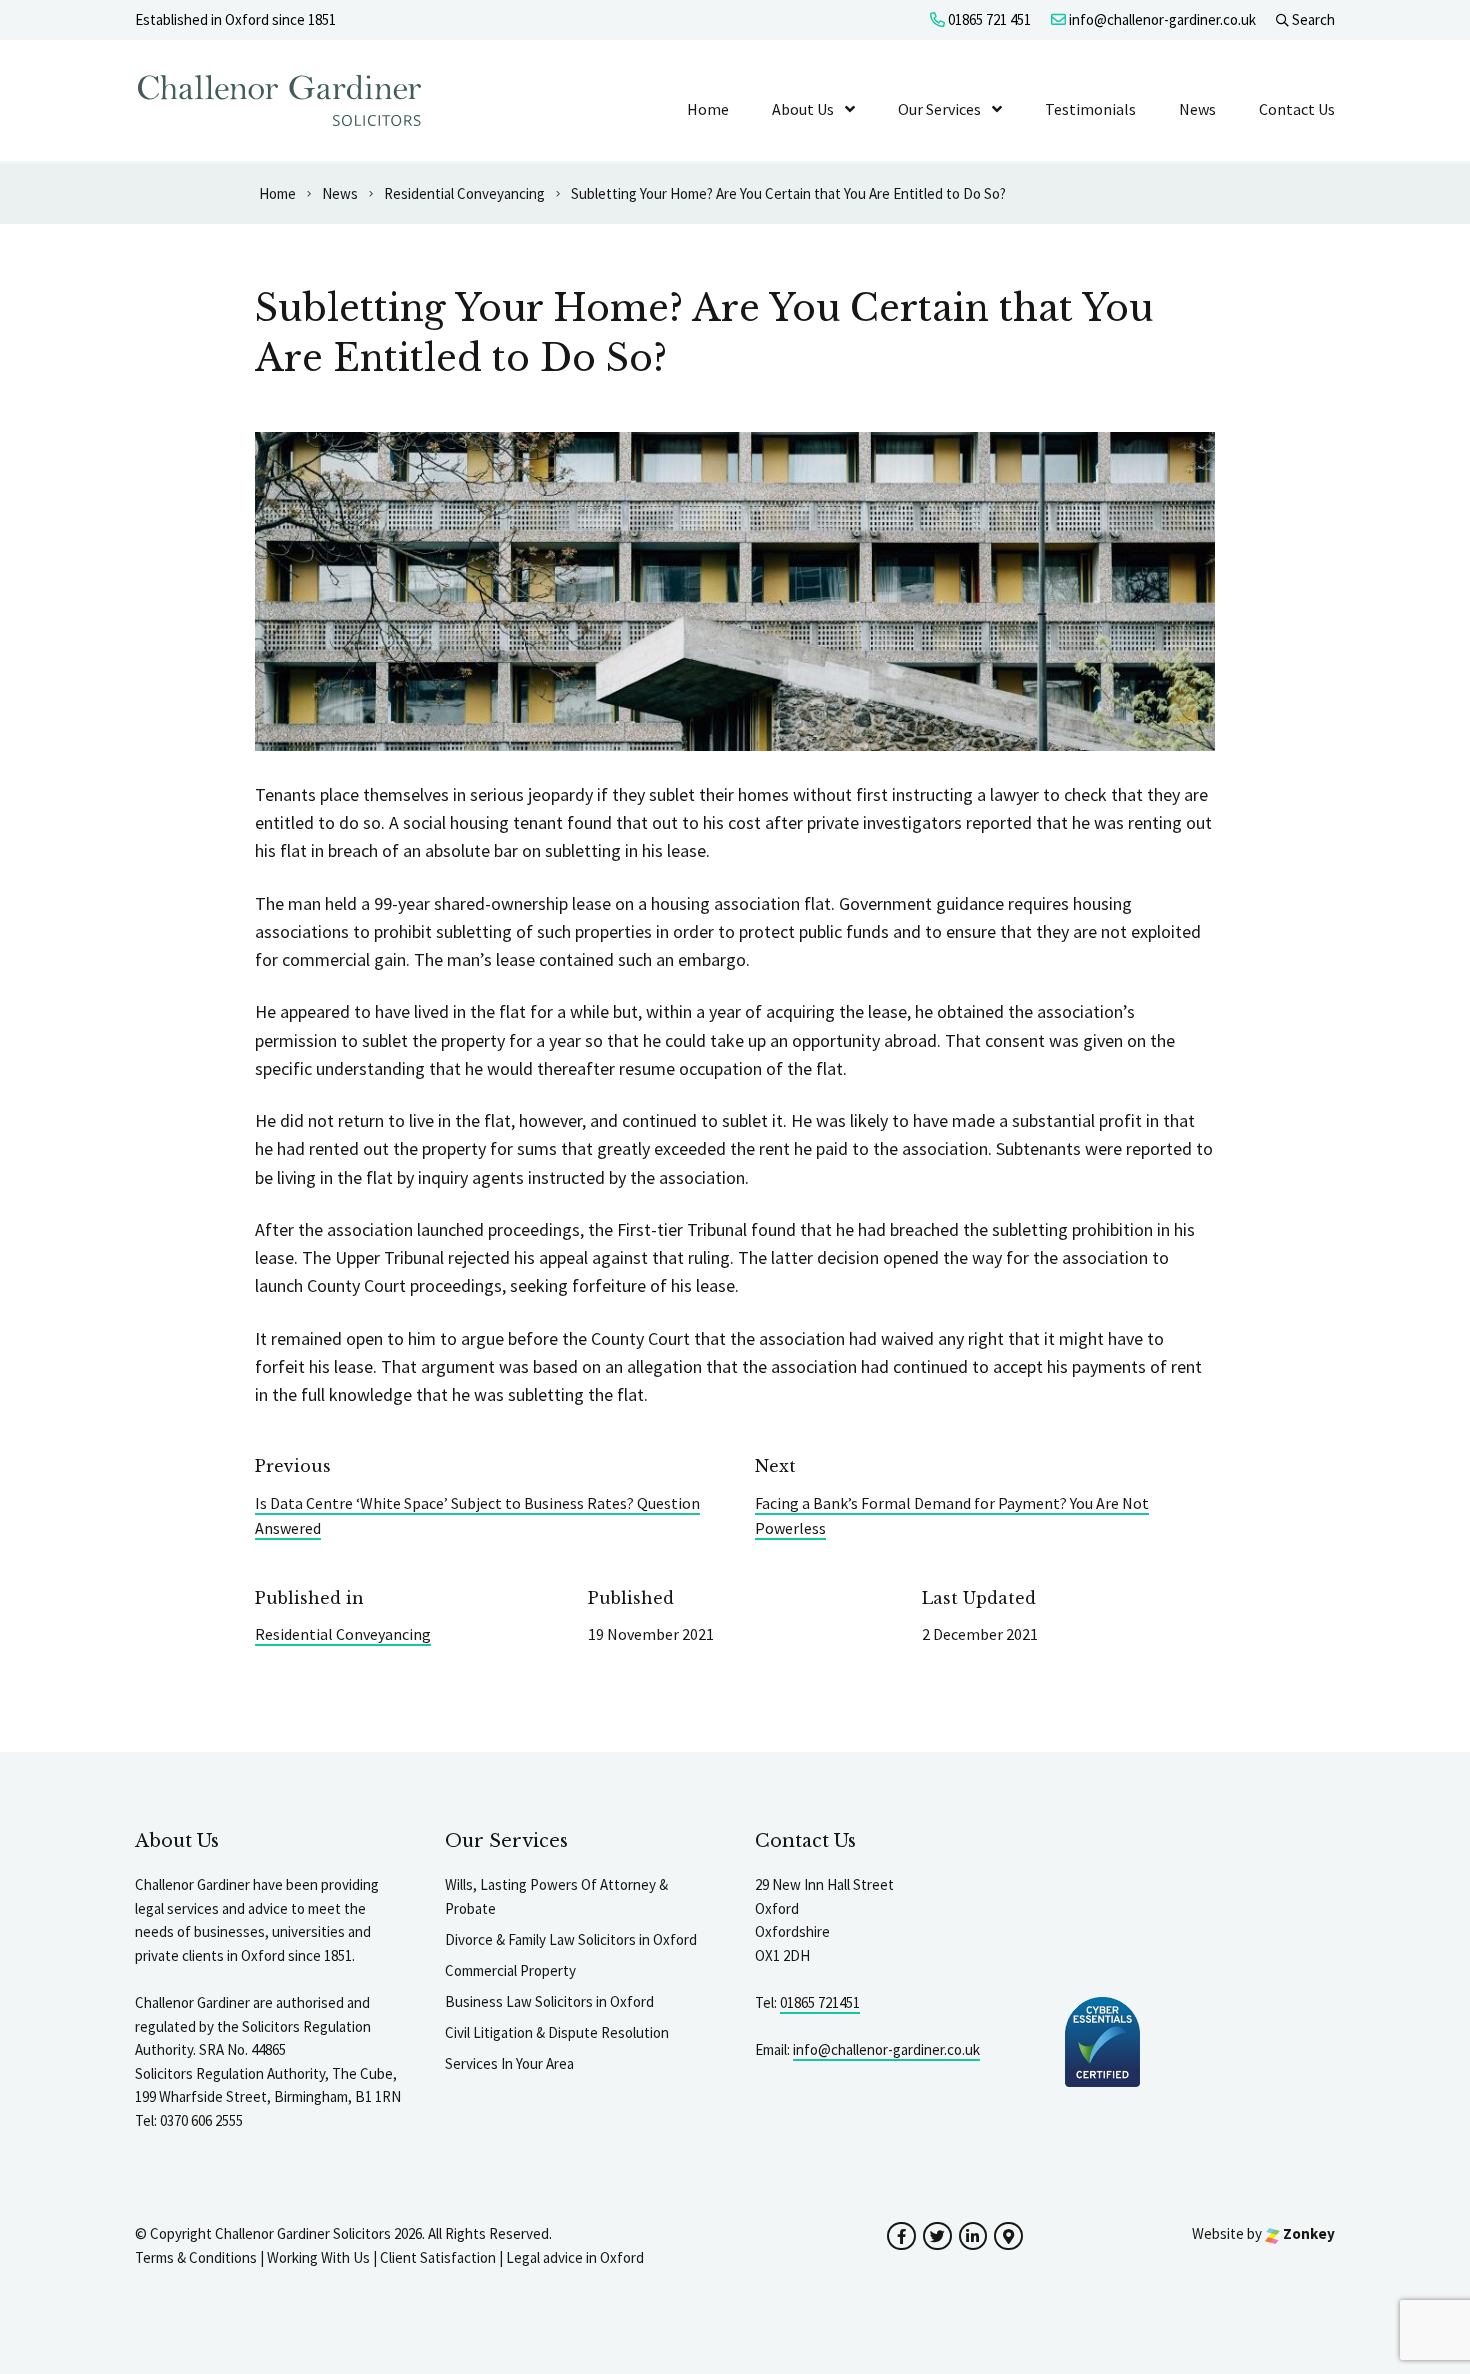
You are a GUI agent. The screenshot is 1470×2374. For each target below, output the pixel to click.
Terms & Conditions (196, 2257)
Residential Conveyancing (343, 1634)
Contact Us (1297, 109)
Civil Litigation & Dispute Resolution (557, 2032)
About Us (803, 109)
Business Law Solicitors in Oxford (549, 2001)
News (1197, 109)
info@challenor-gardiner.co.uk (1161, 19)
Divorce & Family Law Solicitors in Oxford (571, 1939)
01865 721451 (820, 2002)
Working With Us (318, 2257)
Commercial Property (510, 1970)
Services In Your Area (509, 2063)
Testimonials (1090, 109)
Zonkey (1307, 2233)
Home (708, 109)
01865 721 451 (988, 19)
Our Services (939, 109)
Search (1312, 19)
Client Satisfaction (438, 2257)
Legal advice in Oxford (575, 2257)
